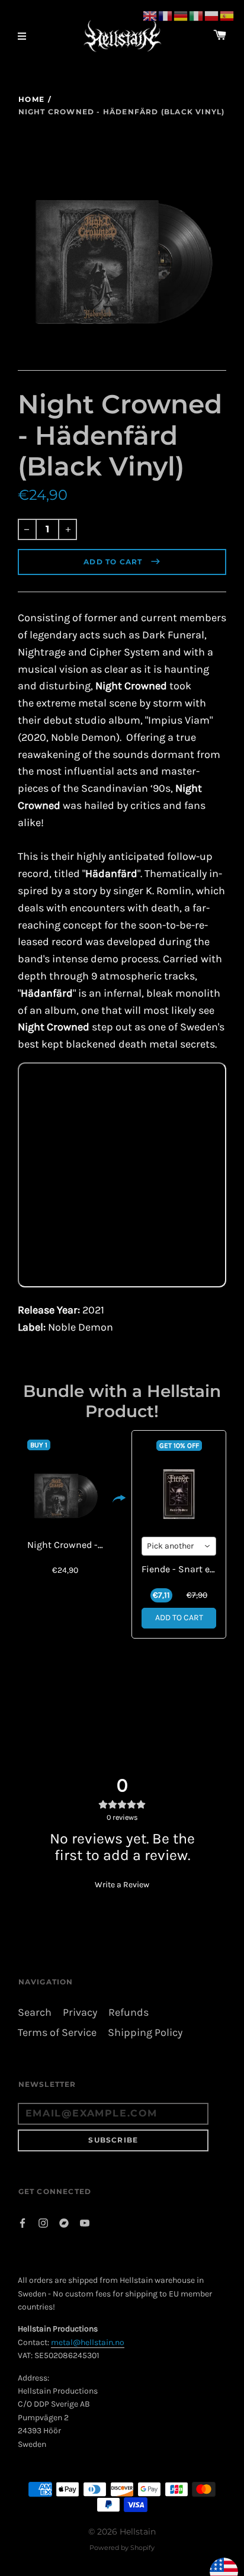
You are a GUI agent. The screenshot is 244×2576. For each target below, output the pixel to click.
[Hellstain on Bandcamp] (64, 2222)
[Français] (166, 15)
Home (31, 99)
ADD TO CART (179, 1618)
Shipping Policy (145, 2033)
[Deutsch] (181, 15)
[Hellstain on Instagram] (43, 2222)
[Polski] (212, 15)
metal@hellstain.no (88, 2342)
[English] (150, 15)
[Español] (227, 15)
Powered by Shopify (122, 2548)
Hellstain (138, 2532)
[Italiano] (197, 15)
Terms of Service (57, 2033)
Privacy (80, 2013)
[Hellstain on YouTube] (85, 2222)
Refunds (129, 2013)
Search (35, 2013)
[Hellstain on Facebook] (23, 2222)
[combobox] (179, 1546)
